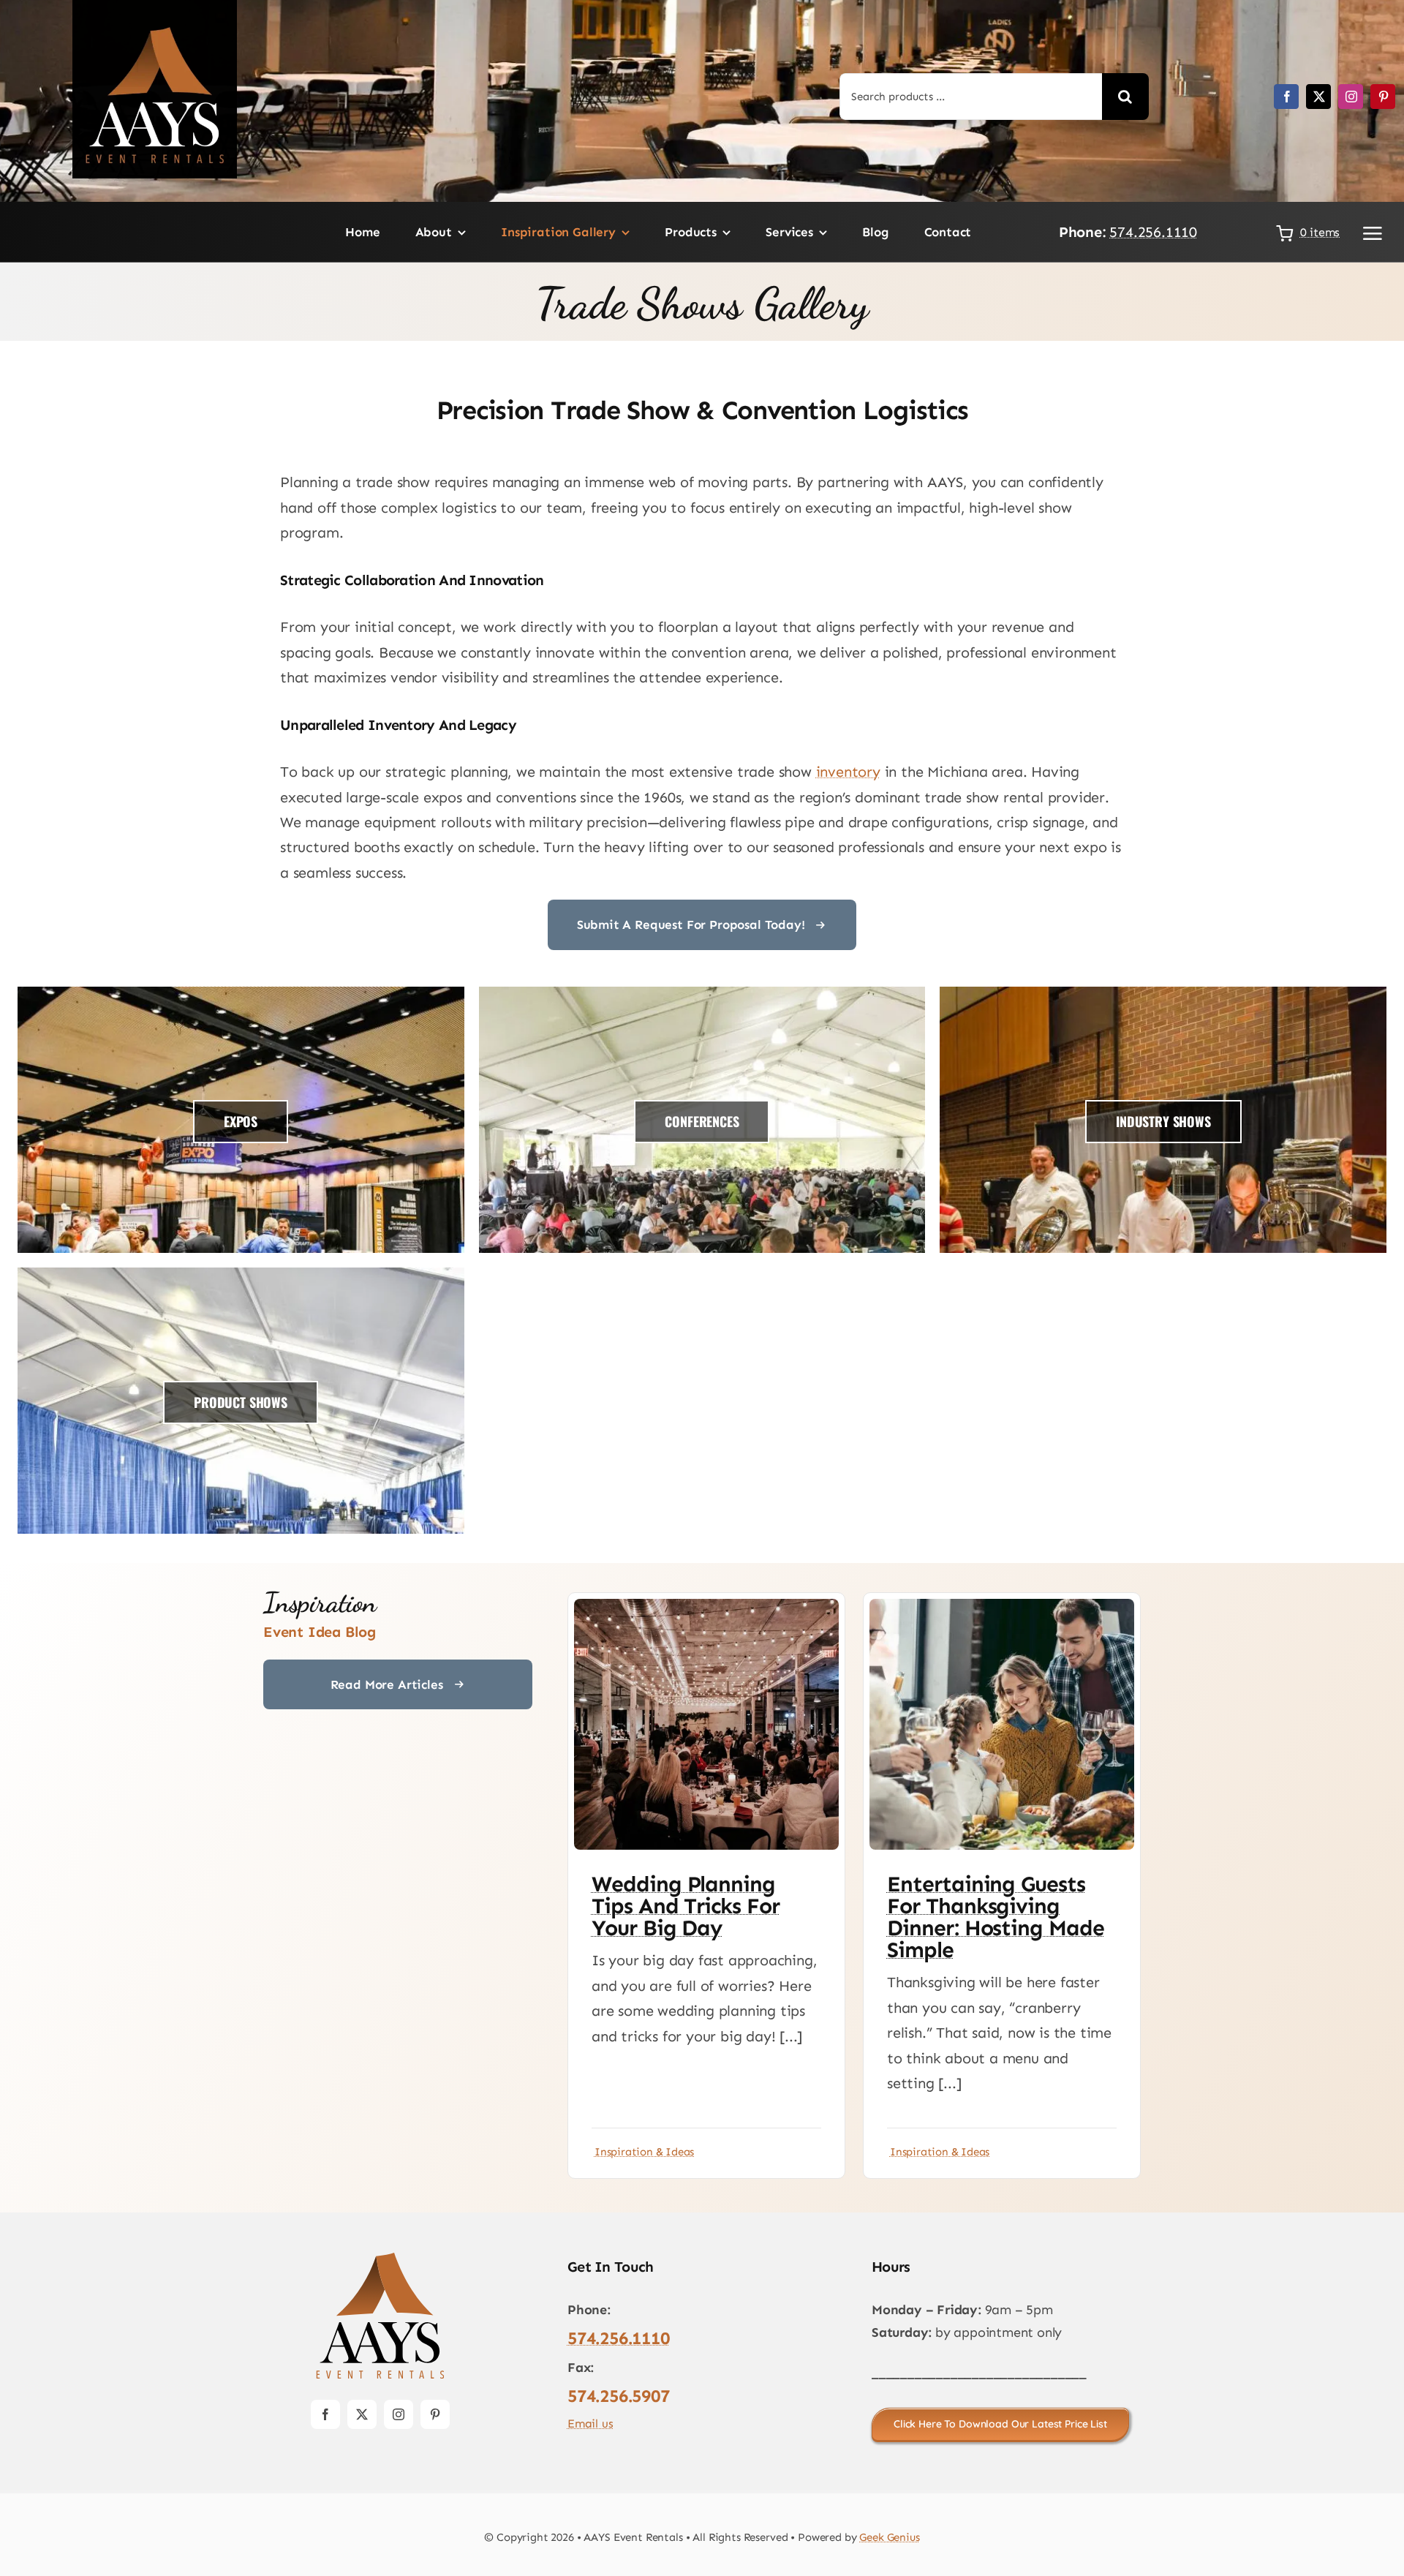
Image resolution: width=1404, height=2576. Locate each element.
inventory (848, 772)
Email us (590, 2424)
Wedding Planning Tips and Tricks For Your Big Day (686, 1906)
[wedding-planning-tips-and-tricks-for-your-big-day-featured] (706, 1606)
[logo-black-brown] (380, 2256)
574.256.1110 (1153, 232)
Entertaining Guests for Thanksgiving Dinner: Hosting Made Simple (996, 1917)
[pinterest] (1383, 97)
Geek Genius (889, 2537)
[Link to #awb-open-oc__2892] (1373, 233)
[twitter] (1318, 97)
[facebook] (1286, 97)
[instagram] (1351, 97)
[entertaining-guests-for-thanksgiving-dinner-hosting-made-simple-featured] (1002, 1606)
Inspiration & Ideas (644, 2152)
